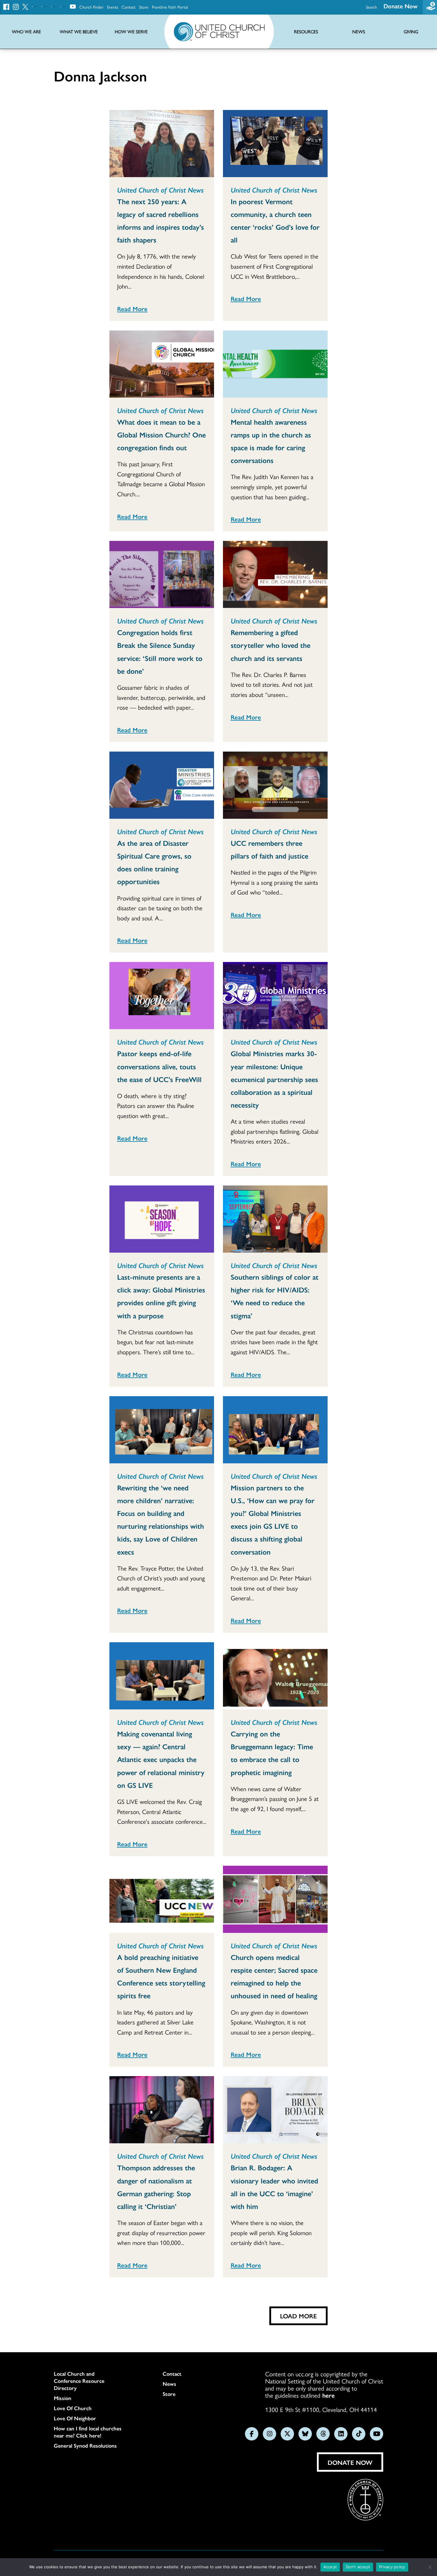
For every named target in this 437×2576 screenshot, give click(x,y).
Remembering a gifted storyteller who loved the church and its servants (271, 645)
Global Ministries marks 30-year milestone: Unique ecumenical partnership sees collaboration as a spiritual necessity (274, 1079)
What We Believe (79, 32)
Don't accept (358, 2567)
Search (371, 7)
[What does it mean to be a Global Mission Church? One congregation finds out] (162, 364)
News (169, 2384)
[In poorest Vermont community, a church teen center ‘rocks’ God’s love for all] (275, 144)
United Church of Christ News (160, 190)
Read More (132, 308)
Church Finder (91, 7)
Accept (330, 2567)
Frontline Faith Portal (170, 7)
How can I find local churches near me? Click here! (88, 2432)
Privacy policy (392, 2567)
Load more (298, 2316)
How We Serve (131, 32)
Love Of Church (73, 2408)
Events (113, 7)
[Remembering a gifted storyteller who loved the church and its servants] (275, 574)
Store (144, 7)
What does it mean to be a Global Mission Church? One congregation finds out (161, 434)
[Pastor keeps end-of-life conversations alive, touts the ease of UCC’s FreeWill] (162, 996)
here (328, 2395)
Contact (129, 7)
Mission (63, 2398)
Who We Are (26, 32)
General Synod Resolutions (85, 2446)
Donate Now (400, 6)
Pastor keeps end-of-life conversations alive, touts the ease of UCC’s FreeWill (159, 1066)
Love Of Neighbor (75, 2418)
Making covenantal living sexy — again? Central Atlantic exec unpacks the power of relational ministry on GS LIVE (161, 1759)
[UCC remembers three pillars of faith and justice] (275, 785)
